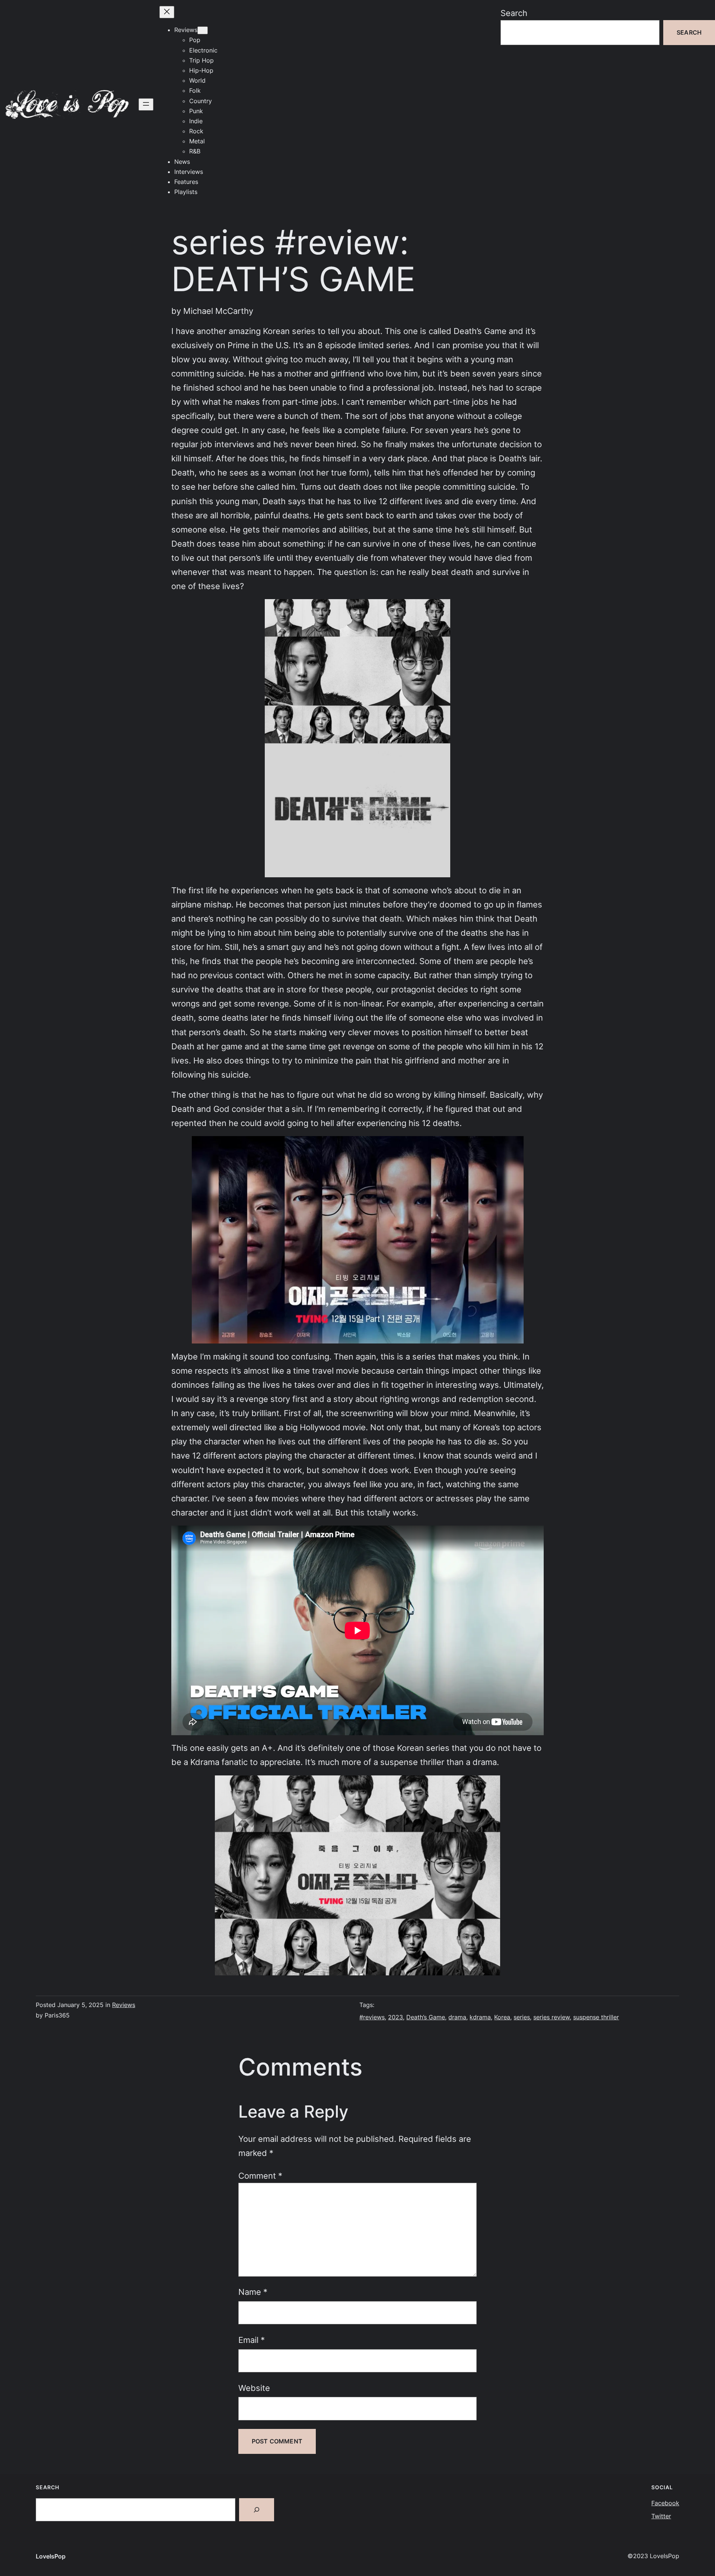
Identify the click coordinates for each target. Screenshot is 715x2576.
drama (457, 2017)
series (522, 2017)
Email (252, 2340)
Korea (502, 2017)
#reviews (372, 2017)
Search (514, 13)
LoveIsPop (51, 2556)
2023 (395, 2017)
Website (254, 2388)
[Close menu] (167, 12)
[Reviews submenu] (203, 30)
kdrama (480, 2017)
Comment (260, 2176)
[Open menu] (146, 104)
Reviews (124, 2005)
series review (552, 2017)
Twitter (661, 2516)
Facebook (665, 2503)
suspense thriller (596, 2017)
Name (253, 2292)
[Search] (257, 2510)
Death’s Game (426, 2017)
